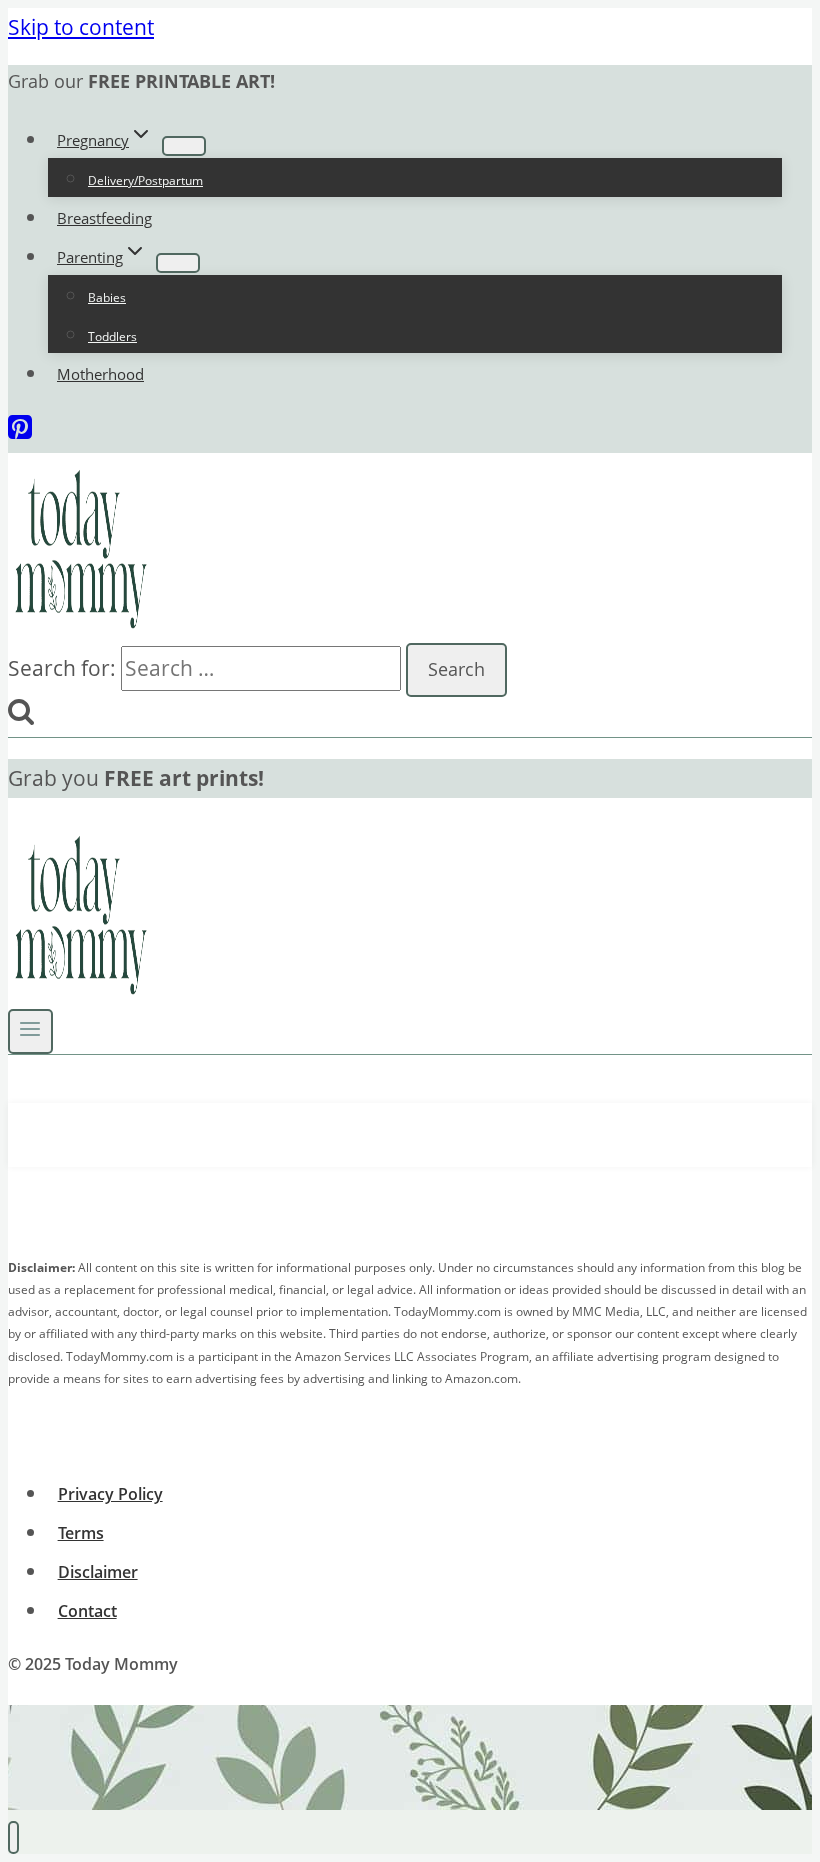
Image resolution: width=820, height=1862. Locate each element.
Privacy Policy (110, 1494)
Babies (107, 297)
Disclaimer (98, 1572)
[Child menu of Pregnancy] (184, 146)
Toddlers (112, 336)
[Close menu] (13, 1837)
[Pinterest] (20, 433)
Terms (81, 1533)
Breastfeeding (104, 218)
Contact (87, 1611)
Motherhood (100, 374)
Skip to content (81, 27)
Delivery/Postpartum (145, 180)
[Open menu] (30, 1031)
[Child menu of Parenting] (178, 263)
